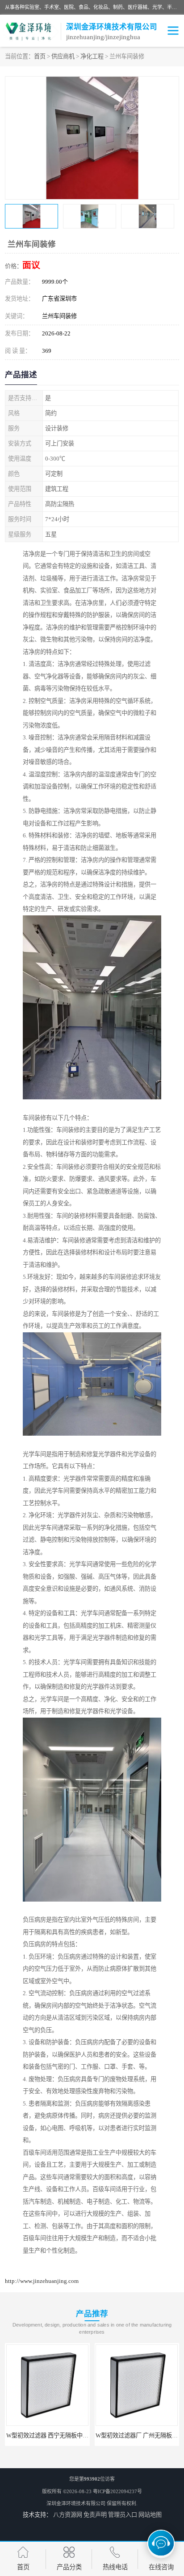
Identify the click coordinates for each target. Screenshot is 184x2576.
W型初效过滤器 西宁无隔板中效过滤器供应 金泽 (68, 2435)
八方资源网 (68, 2515)
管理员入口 (123, 2515)
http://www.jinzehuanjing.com (42, 2281)
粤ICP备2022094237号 (117, 2491)
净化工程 (92, 56)
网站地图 (150, 2515)
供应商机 (63, 56)
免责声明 (95, 2515)
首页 (40, 56)
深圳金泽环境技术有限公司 (76, 2503)
